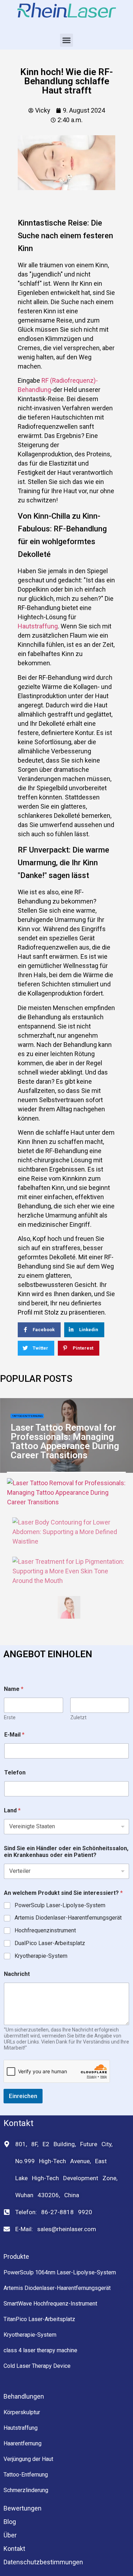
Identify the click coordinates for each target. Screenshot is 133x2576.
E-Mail (14, 1735)
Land (12, 1810)
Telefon (15, 1773)
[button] (67, 40)
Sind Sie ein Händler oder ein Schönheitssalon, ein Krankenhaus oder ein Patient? (66, 1852)
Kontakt (14, 2549)
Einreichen (23, 2096)
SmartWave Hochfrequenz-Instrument (50, 2304)
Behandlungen (24, 2396)
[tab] (66, 1492)
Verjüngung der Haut (28, 2459)
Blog (10, 2522)
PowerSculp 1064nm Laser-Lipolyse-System (60, 2272)
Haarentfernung (23, 2443)
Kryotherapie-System (41, 1956)
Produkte (16, 2256)
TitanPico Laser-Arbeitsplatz (39, 2319)
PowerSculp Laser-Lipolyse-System (60, 1905)
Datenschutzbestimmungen (43, 2562)
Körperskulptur (22, 2412)
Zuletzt (78, 1717)
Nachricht (17, 1974)
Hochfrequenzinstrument (45, 1930)
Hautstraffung (38, 626)
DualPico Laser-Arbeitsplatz (50, 1943)
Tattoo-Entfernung (27, 1416)
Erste (10, 1717)
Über (10, 2535)
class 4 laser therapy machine (40, 2350)
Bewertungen (23, 2508)
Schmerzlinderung (26, 2490)
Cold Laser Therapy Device (37, 2366)
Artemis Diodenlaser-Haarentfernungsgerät (68, 1918)
